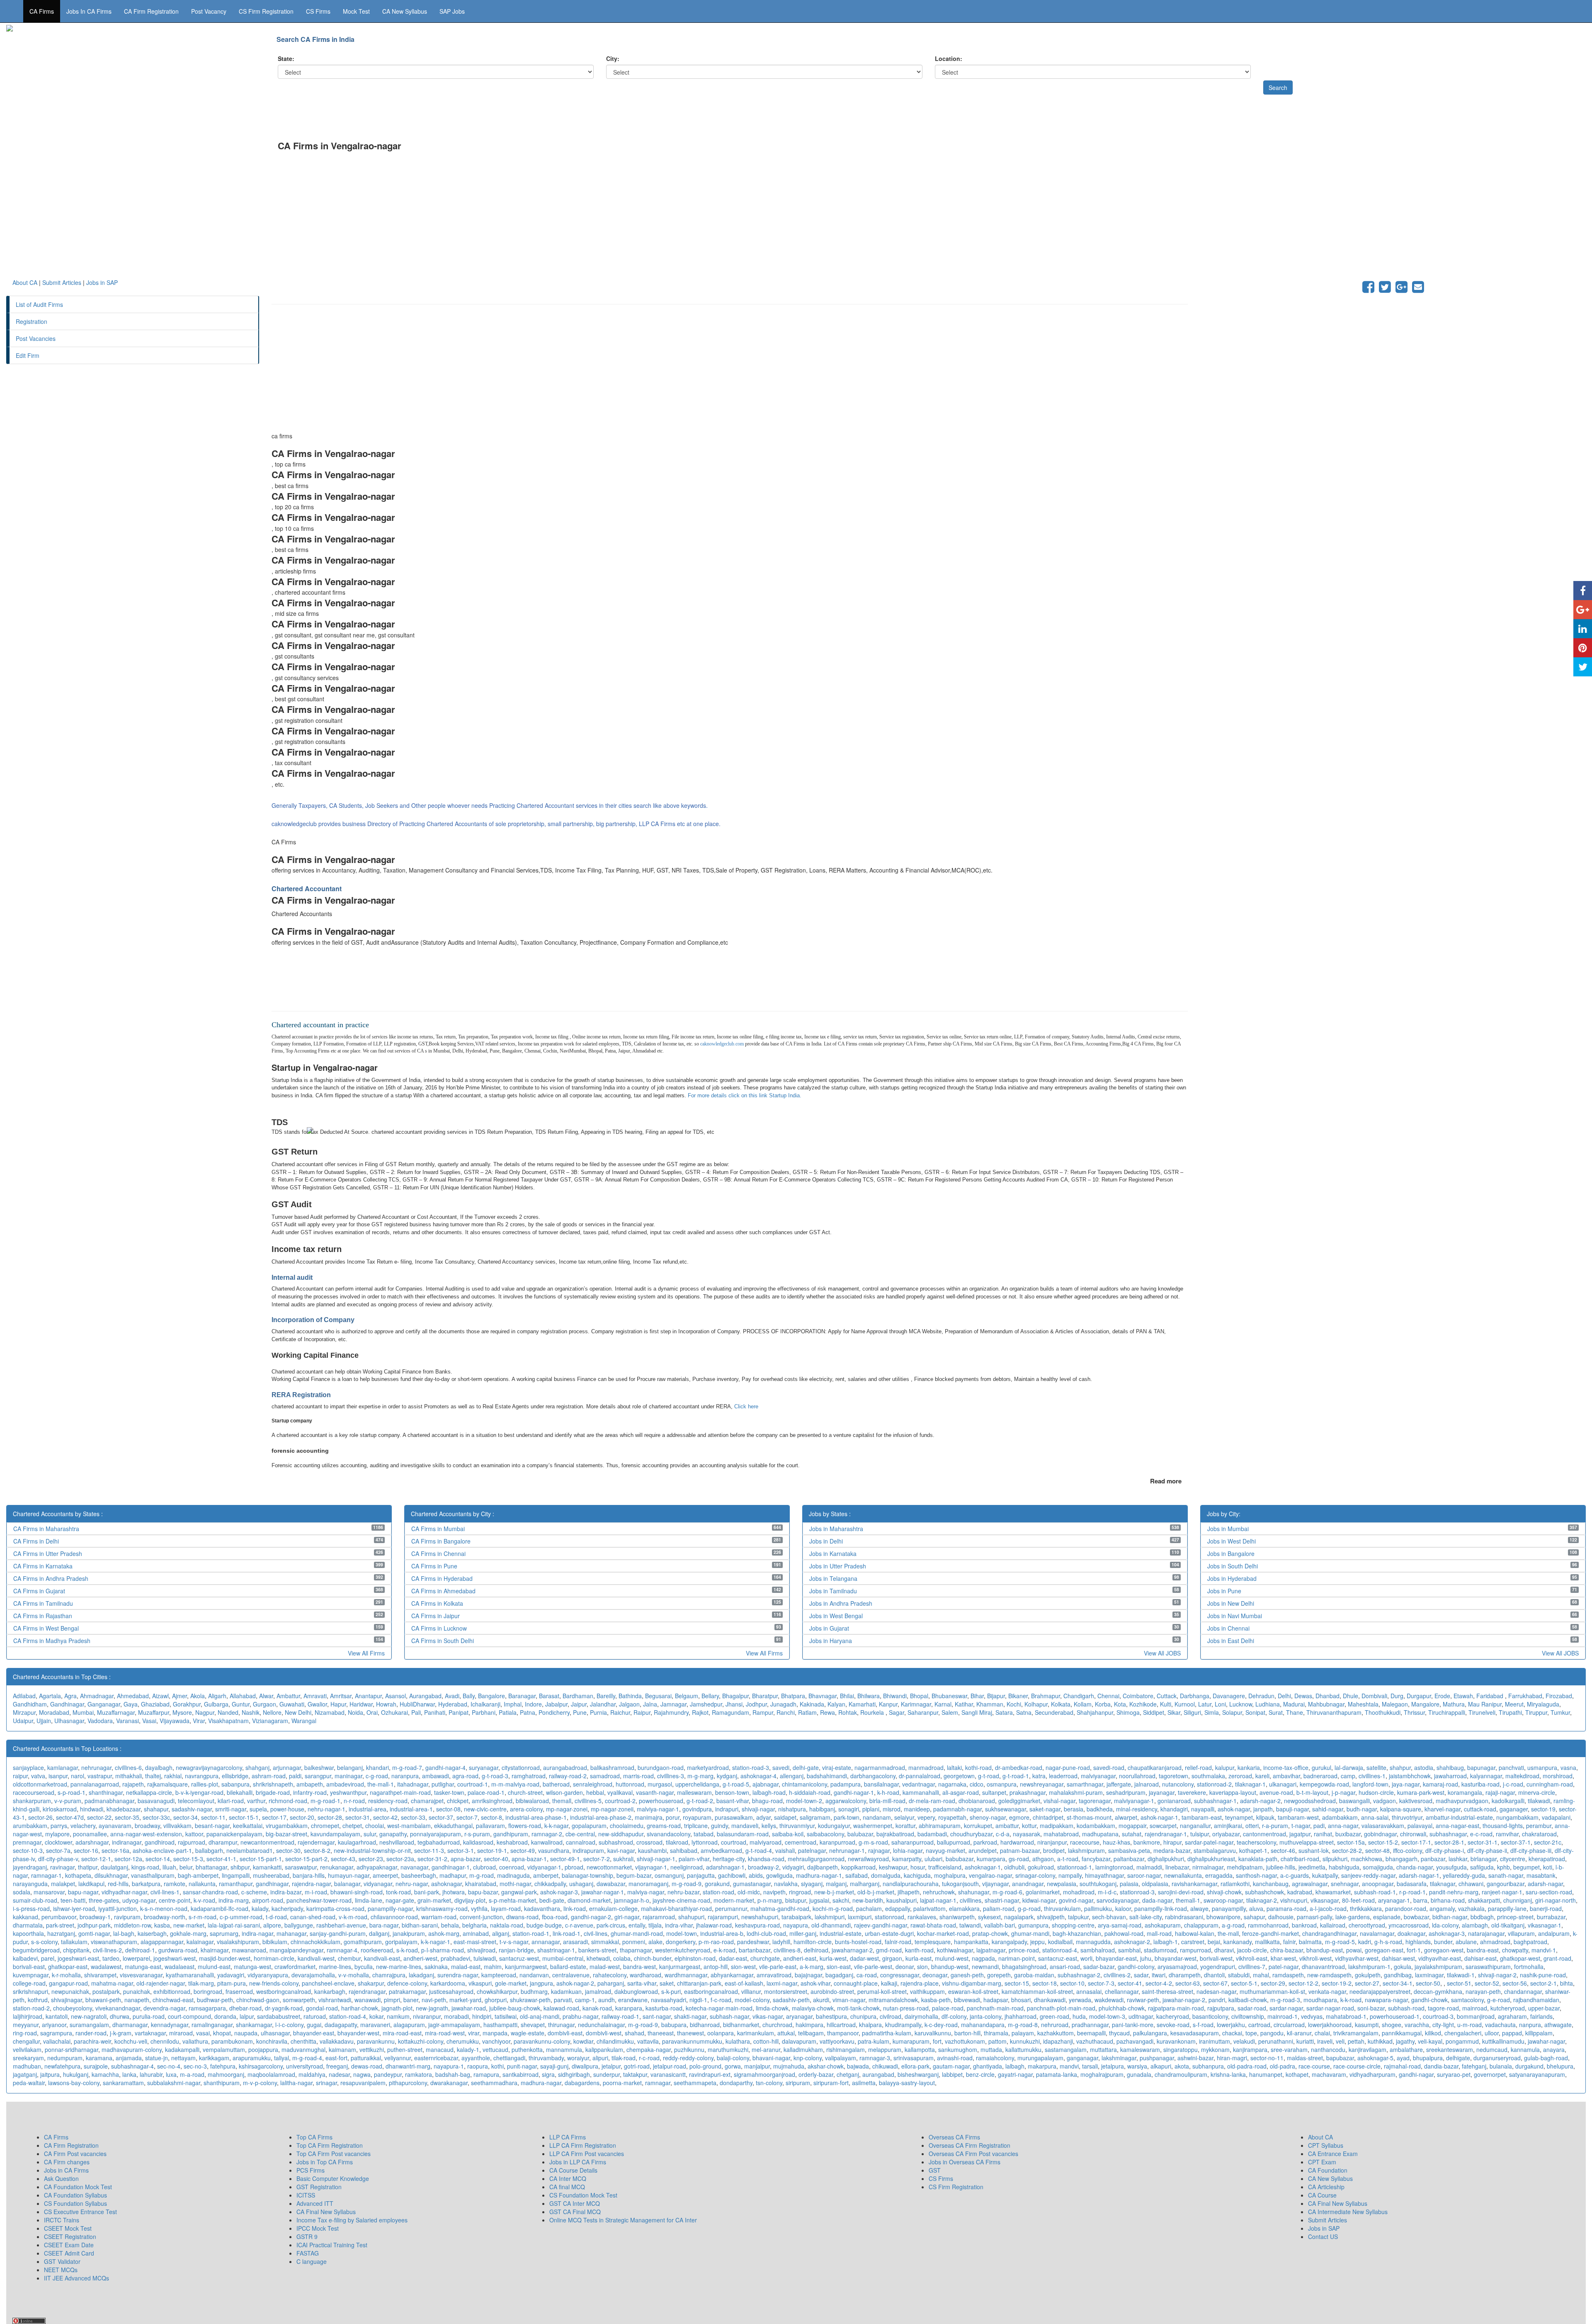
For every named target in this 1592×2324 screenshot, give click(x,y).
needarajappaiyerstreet (1380, 1991)
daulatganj (114, 1867)
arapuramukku (252, 2058)
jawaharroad (1450, 1776)
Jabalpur (556, 1704)
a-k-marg (812, 1967)
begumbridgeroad (36, 1950)
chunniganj (1518, 1900)
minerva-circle (1537, 1792)
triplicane (696, 1826)
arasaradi (575, 1942)
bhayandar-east (1116, 1958)
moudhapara (1320, 2000)
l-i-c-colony (289, 2025)
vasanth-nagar (655, 1792)
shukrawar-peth (530, 2000)
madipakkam (1057, 1826)
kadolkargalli (1508, 1801)
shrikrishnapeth (273, 1784)
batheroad (556, 1784)
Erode (1442, 1696)
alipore (272, 1925)
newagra (187, 1767)
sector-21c (1548, 1842)
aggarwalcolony (846, 1801)
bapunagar (1481, 1767)
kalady (260, 1908)
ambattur (1007, 1826)
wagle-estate (528, 2033)
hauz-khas (1116, 1842)
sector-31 (358, 1817)
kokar (376, 2016)
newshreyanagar (1042, 1784)
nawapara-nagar (1386, 2000)
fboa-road (555, 1917)
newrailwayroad (868, 1859)
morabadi (456, 2016)
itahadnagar (413, 1784)
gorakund (717, 1884)
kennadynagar (170, 2025)
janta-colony (985, 2016)
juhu (1146, 1958)
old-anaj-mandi (540, 2016)
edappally (898, 1908)
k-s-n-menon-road (164, 1908)
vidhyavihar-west (1357, 1958)
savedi (781, 1767)
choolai (375, 1826)
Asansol (396, 1696)
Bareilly (606, 1696)
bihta (1567, 1983)
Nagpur (205, 1712)
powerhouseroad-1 (1395, 2016)
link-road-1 (567, 1933)
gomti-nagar (94, 1933)
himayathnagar (1104, 1875)
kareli (1262, 1776)
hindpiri (482, 2016)
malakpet (63, 1884)
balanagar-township (587, 1875)
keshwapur (893, 1867)
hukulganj (76, 2074)
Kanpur (888, 1704)
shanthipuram (222, 2083)
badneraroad (1320, 1776)
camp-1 (585, 2000)
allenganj (792, 1776)
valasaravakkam (1383, 1826)
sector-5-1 (1244, 1983)
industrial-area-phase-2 (601, 1817)
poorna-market (622, 2083)
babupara (674, 2025)
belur (186, 1867)
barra (1420, 1900)
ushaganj (581, 1884)
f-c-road (721, 2000)
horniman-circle (274, 1958)
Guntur (241, 1704)
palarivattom (929, 1908)
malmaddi (1149, 1867)
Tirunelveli (1482, 1712)
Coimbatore (1138, 1696)
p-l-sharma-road (443, 1950)
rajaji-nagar (1500, 1792)
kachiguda (917, 1875)
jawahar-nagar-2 (1184, 2000)
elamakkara (964, 1908)
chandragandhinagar (1329, 1933)
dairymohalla (921, 2016)
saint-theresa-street (1167, 1991)
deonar (905, 1967)
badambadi (932, 1834)
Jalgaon (629, 1704)
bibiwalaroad (532, 1801)
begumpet (1526, 1867)
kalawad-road (561, 2008)
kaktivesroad (1416, 1801)
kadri (1365, 1942)
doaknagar (1411, 1933)
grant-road (1557, 1958)
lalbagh (1015, 2066)
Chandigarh (1079, 1696)
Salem (950, 1712)
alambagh (1475, 1925)
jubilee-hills (1281, 1867)
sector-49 (523, 1850)
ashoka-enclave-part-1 (162, 1850)
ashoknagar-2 (1132, 1942)
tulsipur (1200, 1834)
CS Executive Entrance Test (80, 2212)
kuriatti (1305, 2041)
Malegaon (1395, 1704)
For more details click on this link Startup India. (745, 1095)
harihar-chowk (360, 2008)
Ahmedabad (133, 1696)
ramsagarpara (207, 2008)
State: (286, 58)
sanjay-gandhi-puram (338, 1933)
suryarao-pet (1454, 2074)
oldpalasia (1155, 1884)
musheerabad (271, 1875)
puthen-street (405, 2049)
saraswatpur (301, 1867)
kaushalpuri (902, 1900)
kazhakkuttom (1056, 2033)
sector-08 (448, 1809)
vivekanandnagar (118, 2008)
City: (613, 58)
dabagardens (582, 2083)
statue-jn (157, 2058)
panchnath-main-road (995, 2008)
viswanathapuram (114, 1942)
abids (756, 1875)
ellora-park (915, 2066)
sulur (370, 1834)
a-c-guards (1295, 1875)
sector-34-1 (1398, 1983)
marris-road (638, 1776)
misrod (892, 1809)
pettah (1356, 2041)
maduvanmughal (303, 2049)
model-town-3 (1107, 2016)
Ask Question (61, 2178)
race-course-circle (1357, 2066)
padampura (846, 1784)
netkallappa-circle (149, 1792)
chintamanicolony (804, 1784)
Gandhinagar (67, 1704)
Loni (1220, 1704)
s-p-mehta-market (512, 1900)
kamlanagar (63, 1767)
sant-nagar (657, 2016)
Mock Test (356, 11)
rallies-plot (205, 1784)
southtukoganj (1098, 1884)
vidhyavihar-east (1440, 1958)
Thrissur (1414, 1712)
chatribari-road (1300, 1859)
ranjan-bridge (516, 1950)
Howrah (386, 1704)
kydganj (727, 1776)
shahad (635, 2033)
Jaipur (579, 1704)
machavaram (1329, 2074)
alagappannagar (162, 1942)
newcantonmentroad (267, 1842)
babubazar (960, 1859)
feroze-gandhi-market (1270, 1933)
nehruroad (1055, 2025)
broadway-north (165, 1917)
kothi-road (978, 1767)
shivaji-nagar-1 (656, 1859)
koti (1548, 1867)
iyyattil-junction (118, 1908)
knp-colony (808, 2058)
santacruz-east (1058, 1958)
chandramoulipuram (1181, 2074)
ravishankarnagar (1194, 1884)
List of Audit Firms (39, 304)
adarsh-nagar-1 (1419, 1875)
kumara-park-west (1421, 1792)
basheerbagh (419, 1875)
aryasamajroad (1177, 1967)
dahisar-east (1480, 1958)
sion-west (743, 1967)
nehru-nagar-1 (326, 1809)
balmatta (1310, 1942)
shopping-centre (1073, 1925)
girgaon (892, 1958)
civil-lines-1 (165, 1892)
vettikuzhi (372, 2049)
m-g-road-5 (1340, 1942)
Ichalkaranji (485, 1704)
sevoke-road (1173, 2025)
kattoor (194, 1834)
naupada (246, 2033)
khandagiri (1174, 1809)
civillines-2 (1117, 1975)
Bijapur (996, 1696)
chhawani (1471, 1884)
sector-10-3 (28, 1850)
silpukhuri (1335, 1859)
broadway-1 (95, 1917)
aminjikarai (1228, 1826)
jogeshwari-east (78, 1958)
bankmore (1147, 1842)
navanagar (414, 1867)
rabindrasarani (1184, 1917)
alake (655, 1942)
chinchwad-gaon (258, 2000)
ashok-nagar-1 (1159, 1817)
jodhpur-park (94, 1925)
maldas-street (1305, 2058)
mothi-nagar (515, 1884)
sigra (548, 2074)
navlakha (786, 1884)
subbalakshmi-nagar (174, 2083)
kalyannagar (1486, 1776)
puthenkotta (527, 2049)
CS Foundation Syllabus (75, 2203)
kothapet (1297, 2074)
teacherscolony (1256, 1842)
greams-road (664, 1826)
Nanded (228, 1712)
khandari (377, 1767)
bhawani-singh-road (357, 1892)
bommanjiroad (1476, 2016)
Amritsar (341, 1696)
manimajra (649, 1817)
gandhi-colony (1136, 1967)
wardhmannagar (686, 1975)
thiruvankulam (1062, 1908)
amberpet (546, 1875)
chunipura (863, 2016)
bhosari (1021, 2000)
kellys (769, 1826)
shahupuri (691, 1917)
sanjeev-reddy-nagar (1368, 1875)
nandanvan (534, 1975)
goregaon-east (1384, 1950)
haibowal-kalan (1195, 1933)
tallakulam (74, 1942)
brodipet (1054, 1850)
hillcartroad (841, 2025)
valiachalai (57, 2041)
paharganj (611, 1983)
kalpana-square (1401, 1809)
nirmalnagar (1208, 1867)
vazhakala (1471, 1908)
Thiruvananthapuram (1334, 1712)
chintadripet (1048, 1817)
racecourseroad (34, 1792)
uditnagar (1141, 2016)
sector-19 (1543, 1809)
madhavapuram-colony (132, 2049)
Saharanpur (923, 1712)
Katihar (964, 1704)
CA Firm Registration (151, 11)
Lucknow (1241, 1704)
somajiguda (1378, 1867)
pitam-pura (232, 1983)
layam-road (506, 1908)
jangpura (541, 1983)
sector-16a (115, 1850)
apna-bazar (466, 1859)
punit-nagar (522, 2066)
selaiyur (904, 1817)
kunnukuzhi (1025, 2041)
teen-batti (73, 1900)
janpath (1263, 1809)
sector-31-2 (432, 1859)
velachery (83, 1826)
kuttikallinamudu (1503, 2041)
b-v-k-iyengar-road (199, 1792)
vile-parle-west (873, 1967)
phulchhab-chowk (1122, 2008)
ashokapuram (1163, 1925)
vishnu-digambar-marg (972, 1983)
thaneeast (661, 2033)
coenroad (512, 1867)
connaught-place (856, 1983)
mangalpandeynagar (296, 1950)
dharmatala (28, 1925)
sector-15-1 (244, 1817)
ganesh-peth (967, 1975)
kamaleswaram (1140, 2049)
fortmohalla (1529, 1967)
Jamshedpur (706, 1704)
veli (1340, 2041)
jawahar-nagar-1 (603, 1892)
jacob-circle (1252, 1950)
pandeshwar (753, 1942)
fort (937, 2041)
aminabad (476, 1933)
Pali (416, 1712)
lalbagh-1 (1166, 1942)
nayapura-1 (449, 2066)
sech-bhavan (1109, 1917)
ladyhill (781, 1942)
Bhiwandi (895, 1696)
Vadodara (100, 1721)
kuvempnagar (31, 1975)
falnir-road (898, 1942)
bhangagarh (1401, 1859)
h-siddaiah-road (810, 1792)
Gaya (131, 1704)
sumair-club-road (35, 1900)
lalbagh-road (769, 1792)
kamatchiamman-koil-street (1037, 1991)
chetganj (848, 2074)
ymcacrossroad (1409, 1925)
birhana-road (1448, 1900)
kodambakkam (1096, 1826)
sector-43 (343, 1859)
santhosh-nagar (1256, 1875)
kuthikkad (1380, 2041)
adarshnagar (92, 1842)
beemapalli (1091, 2033)
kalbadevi (25, 1958)
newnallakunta (1183, 1875)
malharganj (865, 1884)
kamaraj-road (1440, 1784)
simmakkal (605, 1942)
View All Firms (366, 1653)
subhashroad (616, 1842)
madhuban (27, 2066)
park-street (60, 1925)
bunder (1443, 1942)
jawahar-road (469, 2008)
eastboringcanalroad (711, 1991)
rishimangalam (846, 2049)
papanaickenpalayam (234, 1834)
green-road (1054, 2016)
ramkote (175, 1884)
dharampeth (1185, 1975)
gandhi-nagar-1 (854, 1792)
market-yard (465, 2000)
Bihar (977, 1696)
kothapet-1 (1253, 1850)
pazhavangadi (1135, 2041)
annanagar (546, 1942)
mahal (1261, 1975)
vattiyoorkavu (837, 2041)
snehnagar (1345, 1884)
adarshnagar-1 (725, 1867)
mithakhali (129, 1776)
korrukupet (978, 1826)
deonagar (935, 1975)
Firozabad (1559, 1696)
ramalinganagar (212, 2025)
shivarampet (100, 1975)
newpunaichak (70, 1991)
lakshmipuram (1086, 1850)
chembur (349, 1958)
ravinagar (62, 1867)
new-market (189, 1925)
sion (922, 1967)
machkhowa (1366, 1859)
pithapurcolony (408, 2083)
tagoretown (1173, 1776)
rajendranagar (367, 1991)
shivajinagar (67, 2000)
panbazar (1433, 1859)
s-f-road (1203, 2025)
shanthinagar (106, 1792)
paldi (295, 1776)
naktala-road (507, 1925)
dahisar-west (1398, 1958)
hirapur (1172, 1842)
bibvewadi (967, 2000)
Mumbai (83, 1712)
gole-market (511, 1983)
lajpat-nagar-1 (938, 1900)
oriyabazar (1226, 1834)
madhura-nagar (541, 2083)
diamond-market (589, 1900)
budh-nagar (1362, 1809)
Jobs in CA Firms (89, 11)
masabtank (1541, 1875)
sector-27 (1367, 1983)
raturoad (315, 2016)
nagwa (362, 2074)
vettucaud (495, 2049)
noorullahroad (1137, 1776)
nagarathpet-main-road (400, 1792)
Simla (1212, 1712)
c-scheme (254, 1892)
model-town (682, 1933)
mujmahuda (789, 2066)
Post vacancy (209, 11)
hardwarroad (1017, 1842)
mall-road (1159, 1933)
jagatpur (1300, 1834)
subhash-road (1406, 2008)
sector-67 (1215, 1983)
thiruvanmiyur (797, 1826)
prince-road (1024, 1950)
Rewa (828, 1712)
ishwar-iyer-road (74, 1908)
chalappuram (1201, 1925)
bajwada (858, 2066)
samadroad (605, 1776)
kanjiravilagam (1368, 2049)
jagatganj (25, 2074)
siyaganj (812, 1884)
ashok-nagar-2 (575, 1983)
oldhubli (1014, 1867)
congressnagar (900, 1975)
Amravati (315, 1696)
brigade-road (273, 1792)
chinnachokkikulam (315, 1942)
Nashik (251, 1712)
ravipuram (127, 1917)
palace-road (948, 2008)
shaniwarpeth (957, 1917)
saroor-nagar (1144, 1875)
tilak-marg (201, 1983)
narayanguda (30, 1884)
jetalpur (611, 2066)
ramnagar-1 (46, 1875)
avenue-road (1276, 1792)
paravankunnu (376, 2041)
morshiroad (1558, 1776)
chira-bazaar (1287, 1950)
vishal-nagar (1059, 1801)
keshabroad (512, 1842)
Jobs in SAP (102, 282)
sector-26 (40, 1817)
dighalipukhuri (1166, 1859)
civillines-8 (787, 1950)
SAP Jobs (452, 11)
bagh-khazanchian (1077, 1933)
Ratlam (807, 1712)
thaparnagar (636, 1950)
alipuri (600, 2058)
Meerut (1514, 1704)
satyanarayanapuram (1537, 2074)
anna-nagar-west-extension (146, 1834)
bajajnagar (808, 1975)
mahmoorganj (226, 2074)
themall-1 (1188, 1900)
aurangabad (878, 2074)
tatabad (704, 1834)
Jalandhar (603, 1704)
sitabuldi (1239, 1975)
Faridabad (1491, 1696)
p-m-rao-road (716, 1942)
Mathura (1454, 1704)
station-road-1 (531, 1933)
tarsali (1090, 2066)
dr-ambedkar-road (1019, 1767)
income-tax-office (1286, 1767)
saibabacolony (825, 1834)
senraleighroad (593, 1784)
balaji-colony (733, 2058)
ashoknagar (447, 1884)
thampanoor (843, 2033)
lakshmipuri (830, 1917)
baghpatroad (1530, 1942)
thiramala (996, 2033)
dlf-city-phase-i (1445, 1850)
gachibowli (732, 1875)
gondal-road (322, 2008)
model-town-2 (804, 1801)
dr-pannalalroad (920, 1776)
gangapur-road (68, 1983)
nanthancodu (1328, 2049)
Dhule (1351, 1696)
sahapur (1254, 1917)
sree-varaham (1289, 2049)
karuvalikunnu (933, 2033)
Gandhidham (30, 1704)
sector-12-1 (96, 1859)
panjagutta (701, 1875)
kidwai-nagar (1039, 1900)
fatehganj (1474, 2066)
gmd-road (889, 1950)
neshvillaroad (397, 1842)
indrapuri (727, 1809)
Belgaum (687, 1696)
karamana (99, 2058)
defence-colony (407, 1983)
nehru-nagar (412, 1884)
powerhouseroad (661, 1801)
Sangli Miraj (977, 1712)
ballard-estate (568, 1967)
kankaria (1249, 1767)
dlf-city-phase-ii (1487, 1850)
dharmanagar (130, 2025)
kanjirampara (1250, 2049)
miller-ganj (803, 1933)
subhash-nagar (729, 2016)
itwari (1159, 1975)
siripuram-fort (831, 2083)
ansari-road (1065, 1967)
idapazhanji (1058, 2041)
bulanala (1501, 2066)
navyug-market (945, 1850)
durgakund (1529, 2066)
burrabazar (1551, 1917)
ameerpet (385, 1875)
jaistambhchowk (1410, 1776)
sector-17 (274, 1817)
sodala (22, 1892)
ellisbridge (235, 1776)
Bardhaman (578, 1696)
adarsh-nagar (1545, 1884)
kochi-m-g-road (833, 1908)
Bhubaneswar (949, 1696)
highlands (1418, 1942)
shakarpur (371, 1983)
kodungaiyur (834, 1826)
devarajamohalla (313, 1975)
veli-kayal (1430, 2041)
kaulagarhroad (357, 1842)
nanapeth (137, 2000)
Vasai (149, 1721)
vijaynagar (995, 1884)
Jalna (650, 1704)
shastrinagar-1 (556, 1950)
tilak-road (624, 2058)
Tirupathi (1510, 1712)
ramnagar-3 (875, 2058)
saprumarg (224, 1933)
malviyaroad (766, 1842)
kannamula (1525, 2049)
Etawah (1463, 1696)
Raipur (642, 1712)
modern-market (734, 1900)
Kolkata (1061, 1704)
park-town (847, 1817)
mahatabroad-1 (1346, 2016)
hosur (918, 1867)
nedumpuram (65, 2058)
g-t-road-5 (736, 1784)
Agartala (50, 1696)
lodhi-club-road (766, 1933)
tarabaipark (796, 1917)
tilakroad (677, 1842)
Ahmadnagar (97, 1696)
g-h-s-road (1388, 1942)
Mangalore (1425, 1704)
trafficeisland (945, 1867)
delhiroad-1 (140, 1950)
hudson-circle (1376, 1792)
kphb (1503, 1867)
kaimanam (342, 2049)
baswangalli (1354, 1801)
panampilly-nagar (390, 1908)
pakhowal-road (1124, 1933)
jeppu (1037, 1942)
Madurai (1294, 1704)
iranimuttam (1215, 2041)
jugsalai (819, 1900)
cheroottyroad (1367, 1925)
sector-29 (1273, 1983)
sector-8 (491, 1817)
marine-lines (335, 1967)
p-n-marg (770, 1900)
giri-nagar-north (1556, 1900)
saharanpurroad (912, 1842)
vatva (38, 1776)
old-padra (1283, 2066)
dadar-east (733, 1958)
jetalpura (1113, 2066)
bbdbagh (1482, 1917)
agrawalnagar (1310, 1884)
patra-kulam (874, 2041)
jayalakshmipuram (1438, 1967)
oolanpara (721, 2033)
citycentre (1513, 1859)
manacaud (440, 2049)
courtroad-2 (620, 1801)
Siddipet (1154, 1712)
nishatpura (792, 1809)
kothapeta (78, 1875)
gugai (314, 2025)
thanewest (690, 2033)
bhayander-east (314, 2033)
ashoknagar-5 (1375, 2058)
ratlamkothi (1235, 1884)
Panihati (435, 1712)
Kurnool (1185, 1704)
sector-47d (70, 1817)
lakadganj (421, 1975)
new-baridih (868, 1900)
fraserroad (239, 1991)
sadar (1141, 1975)
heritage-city (729, 1859)
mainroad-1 (1283, 2016)
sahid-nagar (1328, 1809)
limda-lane (369, 1900)
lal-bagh (124, 1933)
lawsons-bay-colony (74, 2083)
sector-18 (1045, 1983)
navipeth (774, 1892)
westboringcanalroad (284, 1991)
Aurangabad (425, 1696)
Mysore (182, 1712)
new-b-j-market (834, 1892)
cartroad (1259, 2025)
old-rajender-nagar (161, 1983)
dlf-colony (954, 2016)
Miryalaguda (1543, 1704)
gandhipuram (511, 1834)
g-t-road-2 (700, 1801)
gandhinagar (272, 1884)
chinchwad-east (173, 2000)
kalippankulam (604, 2049)
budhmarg (534, 1991)
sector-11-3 (429, 1850)
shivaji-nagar (758, 1809)
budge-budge (544, 1925)
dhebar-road (245, 2008)
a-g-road (1233, 1925)
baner (411, 2000)
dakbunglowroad (636, 1991)
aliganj (501, 1933)
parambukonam (232, 2041)
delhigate (1458, 2058)
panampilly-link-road (1161, 1908)
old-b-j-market (876, 1892)
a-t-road (1068, 1859)
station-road (718, 1892)
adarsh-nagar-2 (1260, 1801)
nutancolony (1178, 1784)
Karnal (943, 1704)
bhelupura (1560, 2066)
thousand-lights (1503, 1826)
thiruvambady (546, 2058)
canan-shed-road (313, 1917)
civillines (971, 1900)
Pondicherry (554, 1712)
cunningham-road (1550, 1784)
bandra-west (639, 1967)
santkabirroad (521, 2074)
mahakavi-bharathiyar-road (676, 1908)
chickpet (458, 1801)
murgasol (660, 1784)
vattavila (648, 2041)
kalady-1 (468, 2049)
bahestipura (831, 2016)
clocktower (58, 1842)
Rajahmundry (671, 1712)
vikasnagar (1325, 1900)
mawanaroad (249, 1950)
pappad (1512, 2033)
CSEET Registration (70, 2236)
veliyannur (398, 2058)
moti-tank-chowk (858, 2008)
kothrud (38, 2000)
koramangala (1465, 1792)
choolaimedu (627, 1826)
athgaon (1043, 1859)
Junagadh (783, 1704)
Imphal (513, 1704)
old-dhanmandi (831, 1925)
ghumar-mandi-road (637, 1933)
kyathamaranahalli (190, 1975)
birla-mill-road (887, 1801)
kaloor (1123, 1908)
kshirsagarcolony (261, 2066)
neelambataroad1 (250, 1850)
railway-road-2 (568, 1776)
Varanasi (127, 1721)
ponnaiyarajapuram (436, 1834)
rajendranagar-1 (1166, 1834)
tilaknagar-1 (1250, 1784)
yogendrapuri (1218, 1967)
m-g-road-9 (687, 1884)
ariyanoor (54, 2025)
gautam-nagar (951, 2066)
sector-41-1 (221, 1859)
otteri (1252, 1826)
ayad (1403, 2058)
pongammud (1462, 2041)
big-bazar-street (286, 1834)
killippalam (1539, 2033)
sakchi (841, 1900)
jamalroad (598, 1991)
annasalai (1089, 1991)
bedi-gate (552, 1900)
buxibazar (1348, 1834)
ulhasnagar (275, 2033)
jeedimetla (1312, 1867)
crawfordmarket (295, 1967)
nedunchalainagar (601, 2025)
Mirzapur (24, 1712)
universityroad (305, 2066)
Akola (198, 1696)
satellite (1376, 1767)
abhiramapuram (940, 1826)
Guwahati (292, 1704)
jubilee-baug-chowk (515, 2008)
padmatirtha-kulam (887, 2033)
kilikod (1433, 2033)
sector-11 (213, 1817)
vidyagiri (793, 1867)
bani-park (427, 1892)
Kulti (1166, 1704)
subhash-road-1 (1375, 1892)
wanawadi (368, 2000)
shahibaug (1450, 1767)
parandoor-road (1406, 1908)
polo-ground (705, 2066)
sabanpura (235, 1784)
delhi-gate (806, 1767)
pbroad (574, 1867)
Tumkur (1560, 1712)
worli (1086, 1958)
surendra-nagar (458, 1975)
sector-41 (1130, 1983)
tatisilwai (506, 2016)
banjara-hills (309, 1875)
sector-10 (1072, 1983)
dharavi (1224, 1950)
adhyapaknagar (377, 1867)
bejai (1214, 1942)
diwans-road (522, 1917)
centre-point (175, 1900)
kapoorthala (28, 1933)
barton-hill (967, 2033)
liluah (169, 1867)
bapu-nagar (83, 1892)
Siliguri (1192, 1712)
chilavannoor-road (394, 1917)
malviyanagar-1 (1134, 1801)
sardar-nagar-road (1330, 2008)
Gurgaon (265, 1704)
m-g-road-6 (1007, 1892)
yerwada (1080, 2000)
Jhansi (734, 1704)
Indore (533, 1704)
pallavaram (490, 1826)
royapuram (697, 1817)
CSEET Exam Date (69, 2245)
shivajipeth (1051, 1917)
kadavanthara (542, 1908)
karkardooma (448, 1983)
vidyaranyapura (268, 1975)
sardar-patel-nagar (1209, 1842)
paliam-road (999, 1908)
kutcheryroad (1508, 2008)
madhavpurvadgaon (1462, 1801)
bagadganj (839, 1975)
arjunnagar (287, 1767)
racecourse (1085, 1842)
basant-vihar (733, 1801)
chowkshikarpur (497, 1991)
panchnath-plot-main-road (1061, 2008)
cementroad (801, 1842)
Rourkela (873, 1712)
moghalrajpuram (1102, 2074)
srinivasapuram (914, 2058)
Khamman (990, 1704)
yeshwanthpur (348, 1792)
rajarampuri (723, 1917)
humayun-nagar (349, 1875)
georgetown (959, 1776)
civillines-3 (671, 1776)
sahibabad (684, 1850)
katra (1039, 1776)
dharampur (223, 1842)
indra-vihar (679, 1925)
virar (474, 2033)
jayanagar (1162, 1792)
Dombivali (1374, 1696)
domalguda (886, 1875)
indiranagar (127, 1842)
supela (258, 1809)
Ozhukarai (394, 1712)
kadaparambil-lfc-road (220, 1908)
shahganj (257, 1767)
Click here (746, 1406)
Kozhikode (1143, 1704)
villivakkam (177, 1826)
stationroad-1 (1075, 1867)
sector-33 (413, 1817)
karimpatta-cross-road (335, 1908)
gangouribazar (1506, 1884)
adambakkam (1340, 1817)
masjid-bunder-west (225, 1958)
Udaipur (23, 1721)
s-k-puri (671, 1991)
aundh (607, 2000)
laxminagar (1429, 1975)
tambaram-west (1298, 1817)
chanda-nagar (1415, 1867)
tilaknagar (1443, 1884)
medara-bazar (1172, 1850)
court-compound (189, 2016)
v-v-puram (68, 1801)
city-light (1443, 2025)
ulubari (933, 1859)
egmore (1019, 1817)
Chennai (1108, 1696)
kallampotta (920, 2049)
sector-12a (128, 1859)
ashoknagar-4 (758, 1776)
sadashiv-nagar (192, 1809)
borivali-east (29, 1967)
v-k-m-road (353, 1917)
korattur (905, 1826)
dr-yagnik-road (284, 2008)
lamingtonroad (1114, 1867)
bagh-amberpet (198, 1875)
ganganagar (1082, 2058)
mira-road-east (402, 2033)
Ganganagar (104, 1704)
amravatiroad (774, 1975)
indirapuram (588, 1850)
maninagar (348, 1776)
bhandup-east (1325, 1950)
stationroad (889, 1917)
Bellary (710, 1696)
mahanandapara (983, 2025)
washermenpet (873, 1826)
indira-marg (234, 1900)
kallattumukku (1023, 2049)
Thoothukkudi (1383, 1712)
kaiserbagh (152, 1933)
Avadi (452, 1696)
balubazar (860, 1834)
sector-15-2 (1383, 1842)
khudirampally (903, 2025)
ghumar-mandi (1030, 1933)
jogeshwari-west (175, 1958)
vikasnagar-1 (1545, 1925)
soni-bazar (1371, 2008)
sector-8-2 (317, 1850)
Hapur (338, 1704)
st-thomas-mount (1089, 1817)
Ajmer (180, 1696)
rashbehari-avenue (341, 1925)
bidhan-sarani (420, 1925)
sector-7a (58, 1850)
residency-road (388, 1801)
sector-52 (1487, 1983)
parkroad (985, 1842)
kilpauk (1265, 1817)
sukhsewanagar (1006, 1809)
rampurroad (1195, 1950)
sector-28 (330, 1817)
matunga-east (143, 1967)
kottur (1029, 1826)
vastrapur (100, 1776)
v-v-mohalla (354, 1975)
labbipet (952, 2074)
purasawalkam (734, 1817)
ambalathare (1406, 2049)
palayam (1023, 2033)
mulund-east (214, 1967)
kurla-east (919, 1958)
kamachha (105, 2074)
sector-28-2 (1347, 1850)
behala (450, 1925)
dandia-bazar (1441, 2066)
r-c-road (649, 2058)
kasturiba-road (1480, 1784)
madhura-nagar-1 (819, 1875)
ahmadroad (1495, 1942)
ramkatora (419, 2074)
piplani (871, 1809)
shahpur (1400, 1767)
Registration (32, 321)
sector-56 (1515, 1983)
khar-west (1283, 1958)
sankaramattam (123, 2083)
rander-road (91, 2033)
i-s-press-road (31, 1908)
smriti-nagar (231, 1809)
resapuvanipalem (363, 2083)
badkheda (1100, 1809)
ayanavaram (115, 1826)
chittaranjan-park (699, 1983)
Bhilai (847, 1696)
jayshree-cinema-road (681, 1900)
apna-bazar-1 (529, 1859)
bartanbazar (755, 1950)
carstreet (1193, 1942)
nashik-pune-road (1543, 1975)
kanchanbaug (1271, 1884)
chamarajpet (427, 1801)
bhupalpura (1428, 2058)
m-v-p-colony (260, 2083)
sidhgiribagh (574, 2074)
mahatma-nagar (112, 1983)
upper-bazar (1544, 2008)
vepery (926, 1817)
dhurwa (120, 2016)
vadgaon (1385, 1801)
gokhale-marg (188, 1933)
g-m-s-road (873, 1842)
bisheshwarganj (918, 2074)
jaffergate (1119, 1784)
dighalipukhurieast (1211, 1859)
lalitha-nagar (296, 2083)
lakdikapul (91, 1884)
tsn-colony (769, 2083)
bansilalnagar (881, 1784)
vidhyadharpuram (1372, 2074)
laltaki (954, 1767)
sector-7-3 (1101, 1983)
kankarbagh (330, 1991)
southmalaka (1208, 1776)
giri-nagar (627, 1917)
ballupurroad (954, 1842)
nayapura (796, 1925)
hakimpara (809, 2025)
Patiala (508, 1712)
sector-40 (496, 1859)
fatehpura (223, 2066)
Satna (1024, 1712)
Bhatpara (793, 1696)
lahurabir (151, 2074)
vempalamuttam (224, 2049)
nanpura (1530, 2025)
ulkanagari (1283, 1784)
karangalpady (1009, 1942)
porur (673, 1817)
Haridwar (361, 1704)
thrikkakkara (1366, 1908)
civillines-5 (588, 1801)
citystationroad (521, 1767)
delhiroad (816, 1950)
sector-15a (1351, 1842)
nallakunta (202, 1884)
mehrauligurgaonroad (816, 1859)
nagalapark (1019, 1917)
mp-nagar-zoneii (612, 1809)
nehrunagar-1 (847, 1850)
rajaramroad (659, 1917)
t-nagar (1301, 1826)
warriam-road (439, 1917)
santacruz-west (519, 1958)
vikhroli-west (1315, 1958)
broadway (147, 1826)
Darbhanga (1195, 1696)
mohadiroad (1079, 1892)
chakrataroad (1539, 1834)
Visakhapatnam (228, 1721)
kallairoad (1333, 1925)
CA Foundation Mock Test (78, 2187)
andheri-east (800, 1958)
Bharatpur (765, 1696)
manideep (917, 1809)
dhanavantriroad (1323, 1967)
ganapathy (393, 1834)
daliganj (379, 1933)
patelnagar (812, 1850)
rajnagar (879, 1850)
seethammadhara (494, 2083)
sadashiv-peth (791, 2000)
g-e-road (1499, 2000)
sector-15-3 (188, 1859)
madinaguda (513, 1875)
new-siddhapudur (621, 1834)
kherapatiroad (1547, 1859)
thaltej (153, 1776)
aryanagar (799, 2016)
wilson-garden (564, 1792)
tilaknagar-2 (1262, 1900)
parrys (59, 1826)
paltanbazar (1129, 1859)
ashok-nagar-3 (559, 1892)
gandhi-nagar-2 (591, 1917)
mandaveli (745, 1826)
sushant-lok (1314, 1850)
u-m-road (1469, 2025)
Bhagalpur (735, 1696)
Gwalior (317, 1704)
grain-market (434, 1900)
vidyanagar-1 (544, 1867)
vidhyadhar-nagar (124, 1892)
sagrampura (56, 2033)
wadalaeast (180, 1967)
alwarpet (1126, 1817)
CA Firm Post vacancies (75, 2154)
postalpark (106, 1991)
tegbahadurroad (439, 1842)
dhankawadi (1050, 2000)
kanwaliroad (547, 1842)
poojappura (263, 2049)
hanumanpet (1266, 2074)
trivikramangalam (1356, 2033)
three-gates (104, 1900)
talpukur (1078, 1917)
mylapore (57, 1834)
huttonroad (630, 1784)
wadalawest (106, 1967)
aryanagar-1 (1394, 1900)
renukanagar (337, 1867)
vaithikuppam (927, 1991)
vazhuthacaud (1095, 2041)
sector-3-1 (461, 1850)
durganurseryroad (1497, 2058)
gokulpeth (1368, 1975)
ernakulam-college (613, 1908)
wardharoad (646, 1975)
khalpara (870, 2025)
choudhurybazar (971, 1834)
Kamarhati (862, 1704)
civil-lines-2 (107, 1950)
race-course (1314, 2066)
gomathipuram (363, 1942)
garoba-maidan (1034, 1975)
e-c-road (1481, 1834)
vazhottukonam (965, 2041)
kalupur (1225, 1767)
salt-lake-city (1145, 1917)
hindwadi (92, 1809)
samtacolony (1467, 2000)
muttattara (1103, 2049)
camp (1348, 1776)
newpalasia (1062, 1884)
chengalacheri (1463, 2033)
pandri (1217, 2000)
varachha (1417, 2025)
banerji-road (1546, 1908)
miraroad (181, 2033)
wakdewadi (1109, 2000)
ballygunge (299, 1925)
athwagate (1558, 2025)
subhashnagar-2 (1079, 1975)
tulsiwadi (485, 1958)
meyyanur (26, 2025)
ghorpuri (496, 2000)
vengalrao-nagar (990, 1875)
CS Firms (318, 11)
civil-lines (596, 1933)
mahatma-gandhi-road (780, 1908)
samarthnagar (1085, 1784)
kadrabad (1300, 1892)
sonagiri (849, 1809)
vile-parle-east (778, 1967)
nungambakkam (1517, 1817)
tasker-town (449, 1792)
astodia (1424, 1767)
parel (48, 1958)
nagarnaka (952, 1784)
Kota (1120, 1704)
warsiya (1137, 2066)
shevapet (533, 2025)
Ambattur (288, 1696)
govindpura (697, 1809)
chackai (1232, 2033)
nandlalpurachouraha (911, 1884)
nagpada (983, 1958)
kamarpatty (907, 1859)
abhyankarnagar (732, 1975)
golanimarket (1043, 1892)
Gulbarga (216, 1704)
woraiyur (578, 2058)
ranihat (1323, 1834)
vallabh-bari (1000, 1925)
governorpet (1490, 2074)
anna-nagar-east (1457, 1826)
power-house (287, 1809)
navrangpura (202, 1776)
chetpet (352, 1826)
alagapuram (409, 2025)
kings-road (145, 1867)
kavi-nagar (621, 1850)
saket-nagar (1045, 1809)
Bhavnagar (823, 1696)
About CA (25, 282)
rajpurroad (192, 1842)
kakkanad (25, 1917)
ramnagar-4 (342, 1950)
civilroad (891, 2016)
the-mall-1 (381, 1784)
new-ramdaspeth (1329, 1975)
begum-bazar (634, 1875)
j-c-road (1513, 1784)
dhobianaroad (977, 1801)
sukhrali (623, 1859)
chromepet (325, 1826)
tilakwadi (1539, 1801)
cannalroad (581, 1842)
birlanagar (1484, 1859)
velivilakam (27, 2049)
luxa (171, 2074)
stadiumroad (1160, 1950)
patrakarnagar (407, 1991)
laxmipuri (860, 1917)
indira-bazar (286, 1892)
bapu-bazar (483, 1892)
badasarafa (1412, 1884)
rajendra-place (920, 1983)
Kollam (1083, 1704)
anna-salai (1375, 1817)
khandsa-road (766, 1859)
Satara (1004, 1712)
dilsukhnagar (111, 1875)
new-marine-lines (399, 1967)
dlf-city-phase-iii (1531, 1850)
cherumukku (463, 2041)
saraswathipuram (1488, 1967)
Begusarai (658, 1696)
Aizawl (160, 1696)
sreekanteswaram (1450, 2049)
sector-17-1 (1416, 1842)
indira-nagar (257, 1933)
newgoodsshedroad (1310, 1801)
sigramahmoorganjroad (764, 2074)
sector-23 (371, 1859)
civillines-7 (1252, 1967)
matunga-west (252, 1967)
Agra (70, 1696)
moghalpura (950, 1875)
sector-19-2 (1337, 1983)
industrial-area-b (722, 1933)
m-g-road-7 (407, 1767)
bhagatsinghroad (1024, 1967)
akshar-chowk (826, 2066)
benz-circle (980, 2074)
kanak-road (597, 2008)
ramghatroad (529, 1776)
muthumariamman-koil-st (1272, 1991)
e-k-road (724, 1950)
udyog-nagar (139, 1900)
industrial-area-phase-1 (536, 1817)
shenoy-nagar (988, 1817)
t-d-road (276, 1917)
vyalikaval (620, 1792)
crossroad (649, 1842)
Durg (1397, 1696)
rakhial (173, 1776)
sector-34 (186, 1817)
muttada (991, 2049)
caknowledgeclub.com (722, 1044)
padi (1319, 1826)
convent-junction (481, 1917)
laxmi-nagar (782, 1983)
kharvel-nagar (1443, 1809)
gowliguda (779, 1875)
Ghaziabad (155, 1704)
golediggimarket (1019, 1801)
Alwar (266, 1696)
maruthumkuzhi (728, 2049)
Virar (199, 1721)
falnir (1289, 1942)
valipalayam (841, 2058)
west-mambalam (409, 1826)
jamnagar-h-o (632, 1900)
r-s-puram (477, 1834)
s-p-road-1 (72, 1792)
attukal (786, 2033)
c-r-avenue (579, 1925)
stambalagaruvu (1215, 1850)
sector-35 (127, 1817)
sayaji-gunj (554, 2066)
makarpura (1042, 2066)
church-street (525, 1792)
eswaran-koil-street (973, 1991)
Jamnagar (673, 1704)
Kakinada (812, 1704)
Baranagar (522, 1696)
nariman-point (1017, 1958)
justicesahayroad (451, 1991)
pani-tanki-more (1133, 2025)
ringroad (800, 1892)
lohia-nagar (908, 1850)
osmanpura (1002, 1784)
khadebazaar (124, 1809)
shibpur (240, 1867)
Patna (528, 1712)
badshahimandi (827, 1776)
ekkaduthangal (453, 1826)
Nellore (272, 1712)
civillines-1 (1372, 1776)
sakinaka (436, 1967)
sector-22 (99, 1817)
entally (637, 1925)
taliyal (282, 2058)
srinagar (326, 2083)
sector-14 (158, 1859)
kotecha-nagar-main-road (719, 2008)
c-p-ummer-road (241, 1917)
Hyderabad (453, 1704)
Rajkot (700, 1712)
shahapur (156, 1809)
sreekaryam (28, 2058)
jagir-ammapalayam (454, 2025)
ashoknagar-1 (983, 1867)
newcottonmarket (609, 1867)
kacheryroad (1173, 2016)
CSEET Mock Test (68, 2228)
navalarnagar (1377, 1933)
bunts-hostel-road (858, 1942)
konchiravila (272, 2041)
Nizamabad (330, 1712)
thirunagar (561, 2025)
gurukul (1321, 1767)
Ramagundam (730, 1712)
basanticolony (1210, 2016)
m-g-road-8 (1023, 2025)
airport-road (268, 1900)
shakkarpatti (1484, 1900)
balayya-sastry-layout (907, 2083)
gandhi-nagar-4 (445, 1767)
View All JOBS (1162, 1653)
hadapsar (996, 2000)
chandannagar (1523, 1991)
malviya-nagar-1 (658, 1809)
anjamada (129, 2058)
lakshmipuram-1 (1369, 1967)
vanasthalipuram (153, 1875)
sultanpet (994, 1792)
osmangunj (669, 1875)
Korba (1103, 1704)
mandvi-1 (1544, 1950)
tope (1251, 2033)
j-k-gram (121, 2033)
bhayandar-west (1176, 1958)
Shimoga (1128, 1712)
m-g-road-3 (1285, 2000)
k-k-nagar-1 (436, 1942)
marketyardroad (708, 1767)
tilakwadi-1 (1461, 1975)
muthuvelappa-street (1307, 1842)
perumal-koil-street (882, 1991)
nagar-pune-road (1068, 1767)
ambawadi (436, 1776)
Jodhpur (756, 1704)
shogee (1392, 2025)
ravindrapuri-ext (710, 2074)
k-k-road (1351, 2000)
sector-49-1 (565, 1859)
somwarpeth (299, 2000)
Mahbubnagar (1326, 1704)
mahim (493, 1967)
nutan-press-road (906, 2008)
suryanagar (484, 1767)
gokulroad (1041, 1867)
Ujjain (44, 1721)
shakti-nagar (690, 2016)
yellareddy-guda (1464, 1875)
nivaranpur (427, 2016)
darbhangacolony (873, 1776)
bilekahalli (240, 1792)
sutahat (1132, 1834)
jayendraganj (30, 1867)
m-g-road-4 (307, 2058)
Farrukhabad (1525, 1696)
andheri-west (420, 1958)
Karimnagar (916, 1704)
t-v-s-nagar (514, 1942)
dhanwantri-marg (408, 2066)
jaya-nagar (1406, 1784)
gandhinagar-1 (451, 1867)
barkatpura (146, 1884)
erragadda (1219, 1875)
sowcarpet (1163, 1826)
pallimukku (1098, 1908)
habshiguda (1344, 1867)
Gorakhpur (187, 1704)
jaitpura (50, 2074)
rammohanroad (1268, 1925)
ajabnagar (766, 1784)
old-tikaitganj (1508, 1925)
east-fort (336, 2058)
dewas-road (367, 2066)
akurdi (821, 2000)
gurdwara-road (178, 1950)
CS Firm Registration (266, 11)
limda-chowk (772, 2008)
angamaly (1442, 1908)
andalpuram (1554, 1933)
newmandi (985, 1967)
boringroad (208, 1991)
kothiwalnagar (955, 1950)
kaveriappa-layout (1233, 1792)
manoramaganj (648, 1884)
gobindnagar (1380, 1834)
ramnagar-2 (547, 1834)
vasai (203, 2033)
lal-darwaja (1349, 1767)
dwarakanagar (449, 2083)
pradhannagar (1090, 2025)
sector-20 (302, 1817)
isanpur (58, 1776)
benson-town (732, 1792)
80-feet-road (1358, 1900)
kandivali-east (382, 1958)
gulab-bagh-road (1546, 2058)
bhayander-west (358, 2033)
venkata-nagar (1327, 1991)
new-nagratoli (89, 2016)
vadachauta (1500, 2025)
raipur (20, 1776)
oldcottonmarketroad (40, 1784)
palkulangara (1150, 2033)
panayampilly (1229, 1908)
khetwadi (598, 1958)
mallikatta (1267, 1942)
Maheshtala (1363, 1704)
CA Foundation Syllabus (75, 2195)
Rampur (763, 1712)
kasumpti (1367, 2025)
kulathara (738, 2041)
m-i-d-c (1107, 1892)
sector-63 (1188, 1983)
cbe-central (580, 1834)
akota (1182, 2066)
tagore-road (1443, 2008)
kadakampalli (182, 2049)
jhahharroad (1020, 2016)
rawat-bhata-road (933, 1925)
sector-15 (1017, 1983)
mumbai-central (563, 1958)
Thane (1295, 1712)
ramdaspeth (1288, 1975)
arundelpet (983, 1850)
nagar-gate (400, 1900)
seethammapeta (695, 2083)
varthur (256, 1801)
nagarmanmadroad (880, 1767)
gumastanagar (752, 1884)
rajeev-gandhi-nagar (881, 1925)
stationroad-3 (1137, 1892)
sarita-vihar (642, 1983)
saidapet (785, 1817)
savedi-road (1109, 1767)
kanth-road (919, 1950)
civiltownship (1248, 2016)
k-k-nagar (556, 1826)
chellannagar (1122, 1991)
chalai (1322, 2033)
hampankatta (971, 1942)
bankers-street (597, 1950)
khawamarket (1333, 1892)
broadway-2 (763, 1867)
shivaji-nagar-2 (1497, 1975)
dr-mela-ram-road (932, 1801)
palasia (1129, 1884)
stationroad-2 (1214, 1784)
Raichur (620, 1712)
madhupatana (1100, 1834)
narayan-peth (1483, 1991)
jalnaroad (1147, 1784)
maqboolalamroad (271, 2074)
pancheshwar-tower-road (319, 1900)
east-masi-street (475, 1942)
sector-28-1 (1449, 1842)
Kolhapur (1036, 1704)
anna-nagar (1343, 1826)
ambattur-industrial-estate (1459, 1817)
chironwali (1413, 1834)
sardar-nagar (1286, 2008)
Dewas (1303, 1696)
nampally (1070, 1875)
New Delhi (298, 1712)
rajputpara (1221, 2008)
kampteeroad (499, 1975)
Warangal (304, 1721)
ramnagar (658, 2083)
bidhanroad (705, 2025)
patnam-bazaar (1020, 1850)
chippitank (76, 1950)
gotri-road (637, 2066)
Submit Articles (62, 282)
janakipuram (409, 1933)
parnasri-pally (1314, 1917)
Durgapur (1419, 1696)
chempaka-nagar (649, 2049)
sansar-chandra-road (210, 1892)
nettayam (183, 2058)
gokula (1403, 1967)
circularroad (1289, 2025)
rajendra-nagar (311, 1884)
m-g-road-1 (325, 1801)
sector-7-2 (597, 1859)
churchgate (765, 1958)
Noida (356, 1712)
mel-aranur (766, 2049)
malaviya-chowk (813, 2008)
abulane (1466, 1942)
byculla (364, 1967)
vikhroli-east (1252, 1958)
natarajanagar (1486, 1933)
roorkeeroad (377, 1950)
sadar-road (1252, 2008)
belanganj (350, 1767)
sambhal (1129, 1950)
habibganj (822, 1809)
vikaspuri (480, 1983)
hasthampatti (500, 2025)
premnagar (27, 1842)
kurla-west (833, 1958)
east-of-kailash (744, 1983)
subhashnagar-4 (132, 2066)
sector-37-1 (1516, 1842)
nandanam (877, 1817)
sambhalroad (1098, 1950)
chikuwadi (885, 2066)
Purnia (598, 1712)
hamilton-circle (813, 1942)
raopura (478, 2066)
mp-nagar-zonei (567, 1809)
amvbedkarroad (721, 1850)
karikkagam (214, 2058)
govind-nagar (1076, 1900)
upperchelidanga (697, 1784)
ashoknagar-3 (1447, 1933)
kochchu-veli (131, 2041)
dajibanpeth (823, 1867)
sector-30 (288, 1850)
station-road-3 (751, 1767)
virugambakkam (287, 1826)
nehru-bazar (683, 1892)
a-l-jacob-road (1328, 1908)
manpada (495, 2033)
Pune (580, 1712)
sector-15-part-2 (306, 1859)
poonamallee (90, 1834)
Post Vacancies (36, 338)
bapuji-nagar (1292, 1809)
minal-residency (1137, 1809)
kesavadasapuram (1195, 2033)
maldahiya (312, 2074)
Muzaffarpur (154, 1712)
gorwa (733, 2066)
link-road (575, 1908)
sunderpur (607, 2074)
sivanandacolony (669, 1834)
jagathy (1405, 2041)
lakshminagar (1119, 2058)
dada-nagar (1157, 1900)
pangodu (1272, 2033)
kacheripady (287, 1908)
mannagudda (1093, 1942)
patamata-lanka (1057, 2074)
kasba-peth (936, 2000)
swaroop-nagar (1223, 1900)
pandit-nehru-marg (1454, 1892)
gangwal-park (519, 1892)
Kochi (1014, 1704)
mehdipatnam (1245, 1867)
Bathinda (630, 1696)
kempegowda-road (1324, 1784)
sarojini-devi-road (1181, 1892)
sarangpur (318, 1776)
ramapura (486, 2074)
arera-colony (526, 1809)
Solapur (1232, 1712)
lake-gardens (1353, 1917)
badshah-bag (453, 2074)
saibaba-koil (788, 1834)
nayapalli (1203, 1809)
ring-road (25, 2033)
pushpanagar (1157, 2058)
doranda (225, 2016)
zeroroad (1240, 1776)
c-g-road (377, 1776)
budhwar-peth (215, 2000)
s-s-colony (44, 1942)
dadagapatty (341, 2025)
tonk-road (398, 1892)
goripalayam (401, 1942)
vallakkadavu (337, 2041)
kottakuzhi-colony (421, 2041)
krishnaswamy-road (442, 1908)
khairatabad (481, 1884)
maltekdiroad (1522, 1776)
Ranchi (786, 1712)
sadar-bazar (1099, 1967)
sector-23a (400, 1859)
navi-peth (434, 2000)
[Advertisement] (520, 220)
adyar (763, 1817)
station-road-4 (348, 2016)
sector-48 (1377, 1850)
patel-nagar (1284, 1967)
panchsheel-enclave (328, 1983)
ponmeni (634, 1942)
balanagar (347, 1884)
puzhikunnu (689, 2049)
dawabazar (611, 1884)
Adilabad (24, 1696)
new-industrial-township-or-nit (372, 1850)
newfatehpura (62, 2066)
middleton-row (132, 1925)
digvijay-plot (470, 1900)
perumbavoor (59, 1917)
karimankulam (756, 2033)
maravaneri (375, 2025)
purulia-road (149, 2016)
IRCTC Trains (62, 2220)
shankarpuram (32, 1801)
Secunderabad (1054, 1712)
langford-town (1370, 1784)
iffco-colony (1408, 1850)
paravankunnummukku (692, 2041)
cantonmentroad (1264, 1834)
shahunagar (974, 1892)
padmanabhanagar (109, 1801)
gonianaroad (1174, 1801)
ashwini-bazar (1195, 2058)
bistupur (796, 1900)
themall (562, 1801)
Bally (469, 1696)
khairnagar (215, 1950)
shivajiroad (481, 1950)
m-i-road (316, 1892)
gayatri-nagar (1015, 2074)
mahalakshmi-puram (1076, 1792)
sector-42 (385, 1817)
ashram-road (269, 1776)
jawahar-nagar (1546, 2041)
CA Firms (42, 11)
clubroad (484, 1867)
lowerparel (136, 1958)
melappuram (885, 2049)
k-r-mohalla (66, 1975)
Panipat (459, 1712)
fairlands (1541, 2016)
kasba (162, 1925)
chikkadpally (550, 1884)
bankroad (1304, 1925)
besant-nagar (212, 1826)
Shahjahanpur (1095, 1712)
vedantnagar (919, 1784)
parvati (563, 2000)
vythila (479, 1908)
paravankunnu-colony (542, 2041)
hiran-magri (1232, 2058)
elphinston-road (695, 1958)
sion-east (839, 1967)
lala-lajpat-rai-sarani (234, 1925)
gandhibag (1398, 1975)
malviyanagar (1098, 1776)
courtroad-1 (473, 1784)
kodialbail (1060, 1942)
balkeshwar (319, 1767)
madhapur (453, 1875)
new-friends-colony (274, 1983)
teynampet (1239, 1817)
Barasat (549, 1696)
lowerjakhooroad (1330, 2025)
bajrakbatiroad (895, 1834)
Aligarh (217, 1696)
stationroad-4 (1060, 1950)
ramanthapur (236, 1884)
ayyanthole (476, 2058)
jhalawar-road (714, 1925)
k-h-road (888, 1792)
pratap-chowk (990, 1933)
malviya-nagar (646, 1892)
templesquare (933, 1942)
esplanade (1387, 1917)
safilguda (1482, 1867)
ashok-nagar (1234, 1809)
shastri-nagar (1002, 1900)
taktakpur (635, 2074)
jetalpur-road (670, 2066)
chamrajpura (389, 1975)
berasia (1074, 1809)
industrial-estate (841, 1933)
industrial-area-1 (411, 1809)
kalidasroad (478, 1842)
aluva (1256, 1908)
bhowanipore (1223, 1917)
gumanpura (1033, 1925)
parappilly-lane (1507, 1908)
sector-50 (1428, 1983)
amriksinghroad (492, 1801)
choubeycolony (73, 2008)
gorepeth (999, 1975)
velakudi (1244, 2041)
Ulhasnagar (69, 1721)
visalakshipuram (238, 1942)
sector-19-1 (492, 1850)
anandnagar (1028, 1884)
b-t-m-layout (1312, 1792)
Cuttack (1167, 1696)
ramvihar (1507, 1834)
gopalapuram (589, 1826)
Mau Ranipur (1485, 1704)
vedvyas (1312, 2016)
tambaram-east (1202, 1817)
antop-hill (716, 1967)
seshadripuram (1126, 1792)
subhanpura (1208, 2066)
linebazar (1177, 1867)
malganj (836, 1884)
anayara (1554, 2049)
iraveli (1325, 2041)
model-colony (752, 2000)
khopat (222, 2033)
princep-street (1515, 1917)
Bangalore (491, 1696)
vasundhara (554, 1850)
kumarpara (991, 1859)
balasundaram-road (743, 1834)
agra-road (465, 1776)
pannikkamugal (1402, 2033)
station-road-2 (31, 2008)
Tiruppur (1536, 1712)
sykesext (989, 1917)
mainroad (1475, 2008)
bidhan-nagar (1450, 1917)
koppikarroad (858, 1867)
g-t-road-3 (495, 1776)
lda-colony (1445, 1925)
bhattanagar (211, 1867)
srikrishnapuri (30, 1991)
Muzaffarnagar (116, 1712)
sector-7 (467, 1817)
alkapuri (1161, 2066)
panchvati (1511, 1767)
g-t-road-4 (759, 1850)
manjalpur (757, 2066)
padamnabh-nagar (957, 1809)
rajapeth (133, 1784)
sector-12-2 (1303, 1983)
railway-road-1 (620, 2016)
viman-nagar (849, 2000)
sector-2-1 (1543, 1983)
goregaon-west (1444, 1950)
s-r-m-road (203, 1917)
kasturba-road (664, 2008)
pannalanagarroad (95, 1784)
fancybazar (1096, 1859)
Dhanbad (1327, 1696)
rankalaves (922, 1917)
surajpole (96, 2066)
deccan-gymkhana (1438, 1991)
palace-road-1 (486, 1792)
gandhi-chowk (1429, 2000)
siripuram (798, 2083)
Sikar (1174, 1712)
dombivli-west (604, 2033)
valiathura (195, 2041)
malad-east (466, 1967)
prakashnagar (1028, 1792)
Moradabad (54, 1712)
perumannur (731, 1908)
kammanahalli (921, 1792)
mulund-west (952, 1958)
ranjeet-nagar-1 (1502, 1892)
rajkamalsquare (167, 1784)
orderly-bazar (816, 2074)
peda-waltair (29, 2083)
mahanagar (291, 1933)
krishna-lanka (1228, 2074)
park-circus (611, 1925)
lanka (129, 2074)
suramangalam (89, 2025)
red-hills (118, 1884)
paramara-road (1286, 1908)
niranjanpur (1052, 1842)
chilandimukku (615, 2041)
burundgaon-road (661, 1767)
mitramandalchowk (893, 2000)
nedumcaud (1492, 2049)
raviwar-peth (1143, 2000)
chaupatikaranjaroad (1155, 1767)
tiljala (655, 1925)
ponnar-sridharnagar (72, 2049)
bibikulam (275, 1942)
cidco (977, 1784)
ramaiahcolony (995, 2058)
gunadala (1139, 2074)
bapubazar (1340, 2058)
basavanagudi (156, 1801)
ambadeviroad (345, 1784)
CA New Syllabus (405, 11)
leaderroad (1063, 1776)
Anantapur (368, 1696)
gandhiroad (160, 1842)
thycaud (1119, 2033)
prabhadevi (455, 1958)
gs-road (1019, 1859)
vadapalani (1556, 1817)
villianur (751, 1991)
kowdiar (583, 2041)
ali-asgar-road (961, 1792)
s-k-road (407, 1950)
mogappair (1132, 1826)
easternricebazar (436, 2058)
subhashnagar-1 (1215, 1801)
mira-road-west (445, 2033)
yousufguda (1451, 1867)
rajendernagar (316, 1842)
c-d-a (1003, 1834)
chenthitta (303, 2041)
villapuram (1521, 1933)
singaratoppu (1181, 2049)
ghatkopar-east (68, 1967)
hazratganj (61, 1933)
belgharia (474, 1925)
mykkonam (1215, 2049)
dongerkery (681, 1942)
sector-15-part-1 (261, 1859)
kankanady (1238, 1942)
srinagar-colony (1035, 1875)
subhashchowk (1264, 1892)
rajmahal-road (1402, 2066)
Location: (949, 58)
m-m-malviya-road (515, 1784)
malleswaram (694, 1792)
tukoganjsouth (960, 1884)
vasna (1568, 1767)
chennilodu (165, 2041)
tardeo (111, 1958)
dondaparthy (736, 2083)
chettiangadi (509, 2058)
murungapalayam (1040, 2058)
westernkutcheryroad (683, 1950)
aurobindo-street (832, 1991)
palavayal (1420, 1826)
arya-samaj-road (1120, 1925)
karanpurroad (837, 1842)
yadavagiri (231, 1975)
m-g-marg (700, 1776)
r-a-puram (1275, 1826)
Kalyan (836, 1704)
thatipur (88, 1867)
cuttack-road (1480, 1809)
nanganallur (1195, 1826)
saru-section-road (1549, 1892)
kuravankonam (1176, 2041)
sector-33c (156, 1817)
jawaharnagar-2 (852, 1950)
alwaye (1199, 1908)
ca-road (867, 1975)
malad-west (605, 1967)
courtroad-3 (1438, 2016)
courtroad (734, 1842)
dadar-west (864, 1958)
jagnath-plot (397, 2008)
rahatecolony (610, 1975)
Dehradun (1261, 1696)
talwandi (970, 1925)
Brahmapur (1046, 1696)
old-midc (749, 1892)
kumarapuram (911, 2041)
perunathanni (1276, 2041)
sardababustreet (279, 2016)
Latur (1205, 1704)
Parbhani (484, 1712)
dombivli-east (565, 2033)
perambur (1539, 1826)
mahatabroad (1061, 1834)
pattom (997, 2041)
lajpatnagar (991, 1950)
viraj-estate (837, 1767)
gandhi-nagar (1416, 2074)
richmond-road (288, 1801)
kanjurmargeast (680, 1967)
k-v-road (204, 1900)
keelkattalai (248, 1826)
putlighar (443, 1784)
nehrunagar (96, 1767)
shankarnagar (254, 2025)
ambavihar (1286, 1776)
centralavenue (571, 1975)
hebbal (595, 1792)
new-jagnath (432, 2008)
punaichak (137, 1991)
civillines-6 (128, 1767)
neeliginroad (687, 1867)
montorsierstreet (786, 1991)
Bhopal (919, 1696)
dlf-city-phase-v (58, 1859)
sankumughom (958, 2049)
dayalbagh (159, 1767)
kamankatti (267, 1867)
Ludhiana (1268, 1704)
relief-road (1198, 1767)
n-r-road (354, 1801)
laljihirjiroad (28, 2016)
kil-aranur (1299, 2033)
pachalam (869, 1908)
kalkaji (889, 1983)
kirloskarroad (60, 1809)
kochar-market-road (943, 1933)
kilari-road (231, 1801)
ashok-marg (444, 1933)
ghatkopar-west (1520, 1958)
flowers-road (525, 1826)
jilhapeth (909, 1892)
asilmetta (864, 2083)
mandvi (1069, 2066)
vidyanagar (378, 1884)
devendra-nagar (164, 2008)
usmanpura (1542, 1767)
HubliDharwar (417, 1704)
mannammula (564, 2049)
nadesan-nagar (1216, 1991)
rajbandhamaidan (1536, 2000)
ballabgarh (209, 1850)
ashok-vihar (815, 1983)
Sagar (897, 1712)
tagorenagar (1095, 1801)
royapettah (952, 1817)
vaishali (785, 1850)
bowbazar (1416, 1917)
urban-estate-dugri (889, 1933)
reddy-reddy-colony (688, 2058)
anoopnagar (1378, 1884)
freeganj (337, 2066)
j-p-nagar (1343, 1792)
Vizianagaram (270, 1721)
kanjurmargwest (526, 1967)
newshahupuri (760, 1917)
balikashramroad (612, 1767)
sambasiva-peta (1129, 1850)
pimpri (392, 2000)
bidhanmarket (741, 2025)
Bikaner (1018, 1696)
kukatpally (1325, 1875)
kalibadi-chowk (1248, 2000)
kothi (498, 2066)
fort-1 (1414, 1950)
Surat (1276, 1712)
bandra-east (1483, 1950)
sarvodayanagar (1118, 1900)
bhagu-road (767, 1801)
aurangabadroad (565, 1767)
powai (1354, 1950)
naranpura (405, 1776)
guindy (720, 1826)
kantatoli (57, 2016)
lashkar (1458, 1859)
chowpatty (1515, 1950)
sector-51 (1459, 1983)
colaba (622, 1958)
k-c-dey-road (941, 2025)
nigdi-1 (698, 2000)
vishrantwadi (335, 2000)
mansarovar (49, 1892)
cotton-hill (766, 2041)
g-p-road (1029, 1908)
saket (667, 1983)
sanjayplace (28, 1767)
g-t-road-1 (1016, 1776)
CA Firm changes (67, 2162)
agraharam (1512, 2016)
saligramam (815, 1817)
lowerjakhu (1231, 2025)
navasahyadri (669, 2000)
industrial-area (368, 1809)
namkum (398, 2016)
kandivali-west (316, 1958)
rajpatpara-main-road (1176, 2008)
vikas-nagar (768, 2016)
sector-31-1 (1483, 1842)
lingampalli (236, 1875)
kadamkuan (566, 1991)
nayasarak (1027, 1834)
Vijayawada (175, 1721)
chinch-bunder (653, 1958)
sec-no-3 (195, 2066)
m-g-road (482, 1875)
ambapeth (310, 1784)
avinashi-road (955, 2058)
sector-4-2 (1159, 1983)
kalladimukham (803, 2049)
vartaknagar (150, 2033)
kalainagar (200, 1942)
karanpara (629, 2008)
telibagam (811, 2033)
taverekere (1192, 1792)
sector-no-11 (1267, 2058)
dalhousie (1281, 1917)
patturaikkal (366, 2058)
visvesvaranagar (141, 1975)
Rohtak (848, 1712)
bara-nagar (384, 1925)
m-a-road (192, 2074)
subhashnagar (1448, 1834)
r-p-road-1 (1412, 1892)
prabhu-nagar (580, 2016)
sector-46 (1283, 1850)
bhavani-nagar (771, 2058)
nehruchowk (939, 1892)
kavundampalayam (335, 1834)
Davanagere (1229, 1696)
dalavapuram (799, 2041)
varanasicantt (668, 2074)
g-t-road (989, 1776)
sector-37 (441, 1817)
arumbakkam (30, 1826)
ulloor (1492, 2033)
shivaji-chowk (1224, 1892)
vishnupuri (1294, 1900)
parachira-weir (92, 2041)
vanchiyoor (496, 2041)
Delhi (1284, 1696)
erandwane (633, 2000)
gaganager (1514, 1809)
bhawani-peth (103, 2000)
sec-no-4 (169, 2066)
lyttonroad (705, 1842)
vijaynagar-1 (651, 1867)
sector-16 (86, 1850)
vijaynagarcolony (220, 1767)
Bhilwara (869, 1696)
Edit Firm (28, 355)
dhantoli (1214, 1975)
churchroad (777, 2025)
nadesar (339, 2074)
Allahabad (243, 1696)
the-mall (1228, 1933)
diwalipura (585, 2066)
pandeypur (388, 2074)
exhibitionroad (172, 1991)
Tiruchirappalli (1447, 1712)
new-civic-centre (485, 1809)
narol (78, 1776)
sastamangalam (1066, 2049)
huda (1079, 2016)
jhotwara (454, 1892)
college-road (29, 1983)
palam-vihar (694, 1859)
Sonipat (1255, 1712)
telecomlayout (196, 1801)
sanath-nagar (1506, 1875)
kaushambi (652, 1850)
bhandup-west (950, 1967)
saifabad (857, 1875)
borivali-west (1216, 1958)
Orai (372, 1712)
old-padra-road (1247, 2066)
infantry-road (310, 1792)
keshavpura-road (757, 1925)
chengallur (26, 2041)
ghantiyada (988, 2066)
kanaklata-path (1258, 1859)
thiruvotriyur (1407, 1817)
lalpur (247, 2016)
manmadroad (926, 1767)
